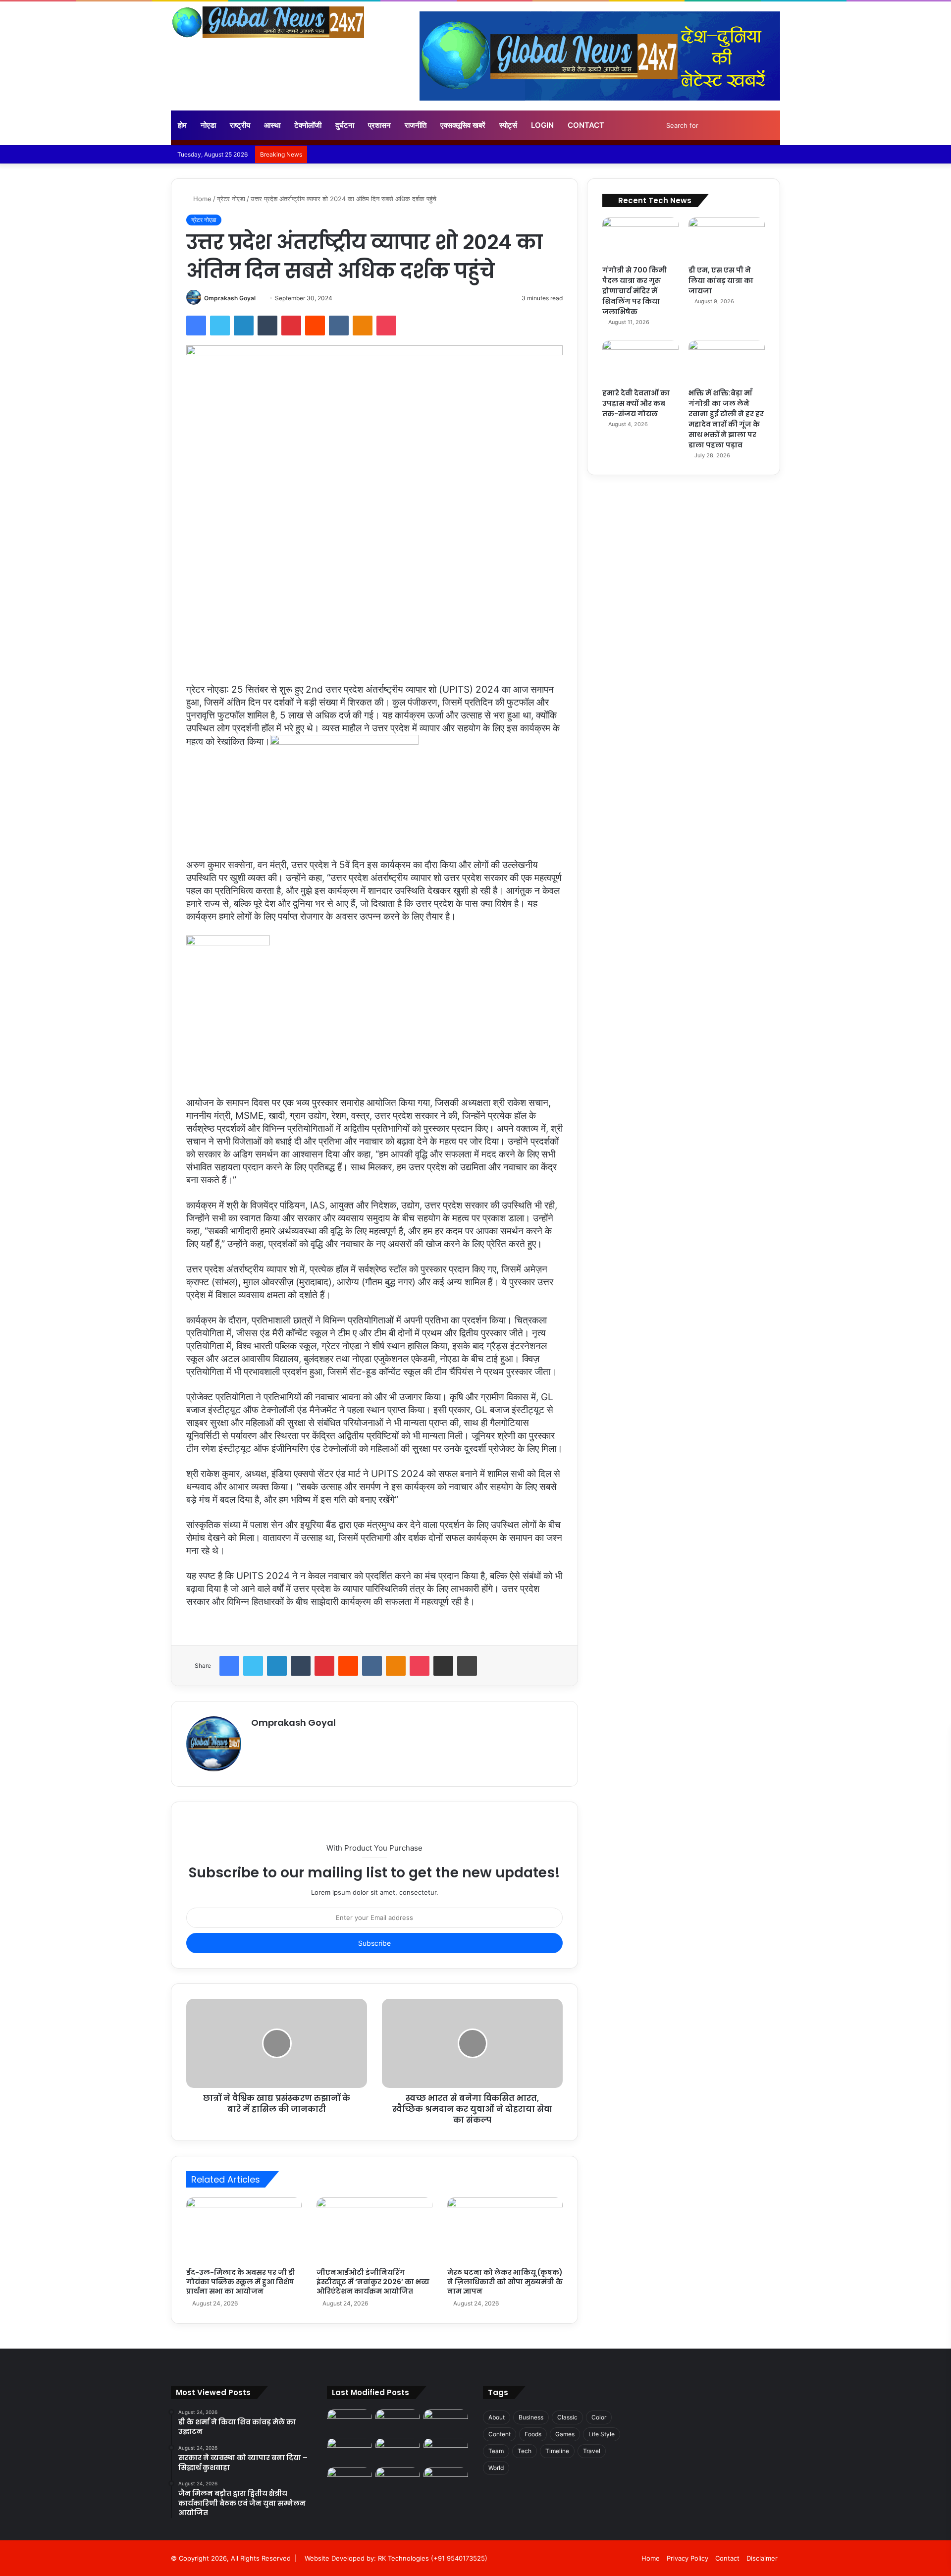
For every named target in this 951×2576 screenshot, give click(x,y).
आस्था (272, 125)
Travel (592, 2451)
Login (542, 125)
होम (182, 125)
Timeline (557, 2451)
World (496, 2468)
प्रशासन (379, 125)
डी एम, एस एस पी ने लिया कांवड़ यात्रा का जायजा (721, 280)
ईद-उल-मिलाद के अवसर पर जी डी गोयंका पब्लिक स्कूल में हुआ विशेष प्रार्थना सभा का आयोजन (241, 2282)
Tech (525, 2451)
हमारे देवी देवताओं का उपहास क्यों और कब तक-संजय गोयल (636, 403)
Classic (567, 2417)
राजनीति (416, 125)
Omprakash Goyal (230, 298)
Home (201, 199)
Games (565, 2434)
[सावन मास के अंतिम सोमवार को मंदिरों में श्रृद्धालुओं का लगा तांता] (398, 2480)
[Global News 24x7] (267, 22)
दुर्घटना (345, 125)
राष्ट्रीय (240, 125)
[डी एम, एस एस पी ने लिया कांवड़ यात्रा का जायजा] (727, 239)
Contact (586, 125)
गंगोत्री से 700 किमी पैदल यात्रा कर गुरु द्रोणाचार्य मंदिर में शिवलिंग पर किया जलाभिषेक (634, 291)
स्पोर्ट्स (508, 125)
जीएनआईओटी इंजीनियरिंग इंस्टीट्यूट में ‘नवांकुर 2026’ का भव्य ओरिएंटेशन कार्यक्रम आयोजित (373, 2282)
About (497, 2417)
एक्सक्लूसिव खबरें (463, 125)
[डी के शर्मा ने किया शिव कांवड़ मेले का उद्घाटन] (349, 2422)
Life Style (602, 2434)
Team (496, 2451)
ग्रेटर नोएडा (231, 199)
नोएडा (208, 125)
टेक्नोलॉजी (308, 125)
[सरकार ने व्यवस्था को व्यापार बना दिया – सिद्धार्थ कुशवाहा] (398, 2422)
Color (599, 2417)
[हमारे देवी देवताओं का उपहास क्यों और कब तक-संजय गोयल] (640, 361)
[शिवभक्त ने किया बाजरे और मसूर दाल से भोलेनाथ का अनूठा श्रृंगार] (446, 2450)
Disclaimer (762, 2558)
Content (500, 2434)
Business (531, 2417)
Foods (533, 2434)
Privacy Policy (687, 2558)
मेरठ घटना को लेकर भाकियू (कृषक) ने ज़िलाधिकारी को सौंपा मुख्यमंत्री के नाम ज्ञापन (505, 2282)
